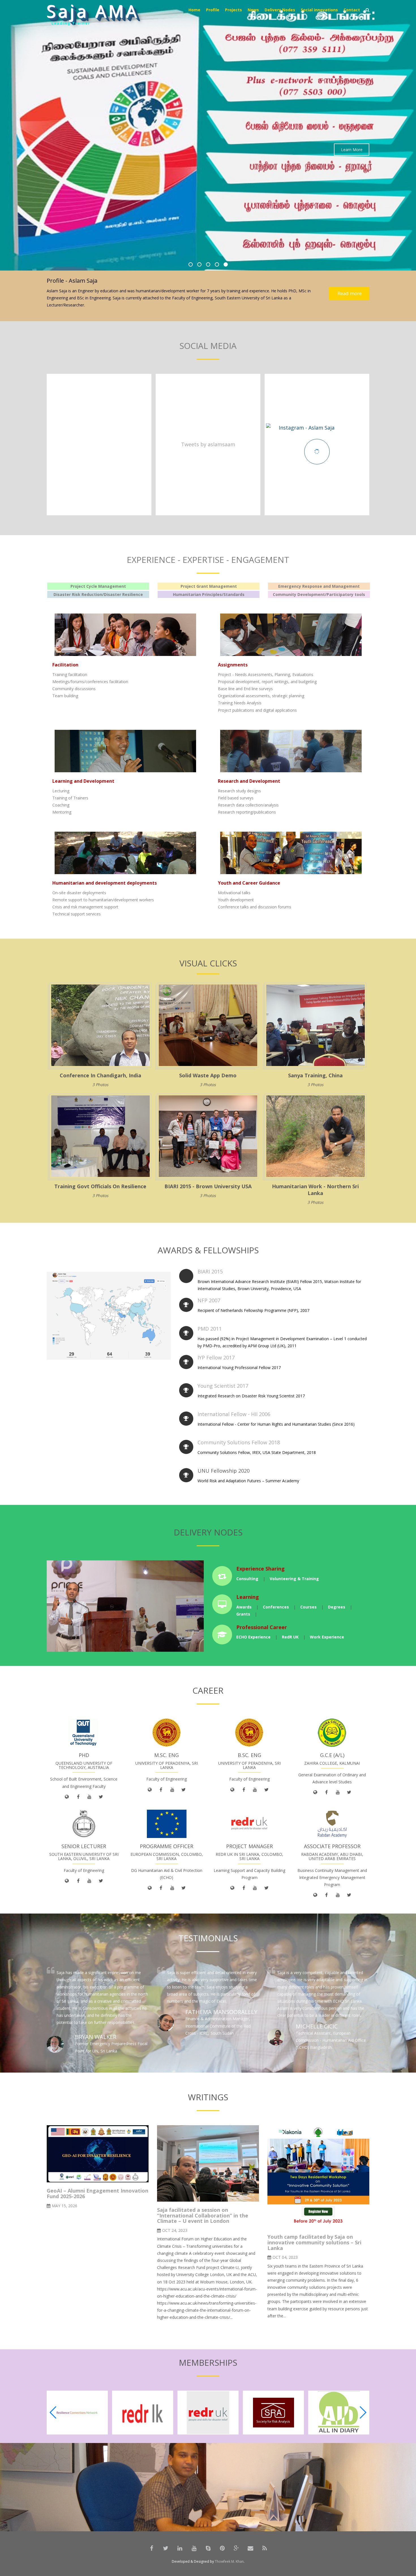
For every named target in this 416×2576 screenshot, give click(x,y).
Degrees (337, 1607)
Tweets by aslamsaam (208, 444)
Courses (308, 1607)
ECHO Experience (253, 1637)
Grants (243, 1614)
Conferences (276, 1607)
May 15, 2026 (65, 2206)
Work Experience (327, 1637)
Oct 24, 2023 (175, 2230)
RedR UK (290, 1637)
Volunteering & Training (294, 1579)
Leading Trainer (71, 26)
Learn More (352, 150)
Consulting (247, 1579)
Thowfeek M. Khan (229, 2561)
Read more (349, 293)
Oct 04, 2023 (285, 2257)
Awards (244, 1607)
